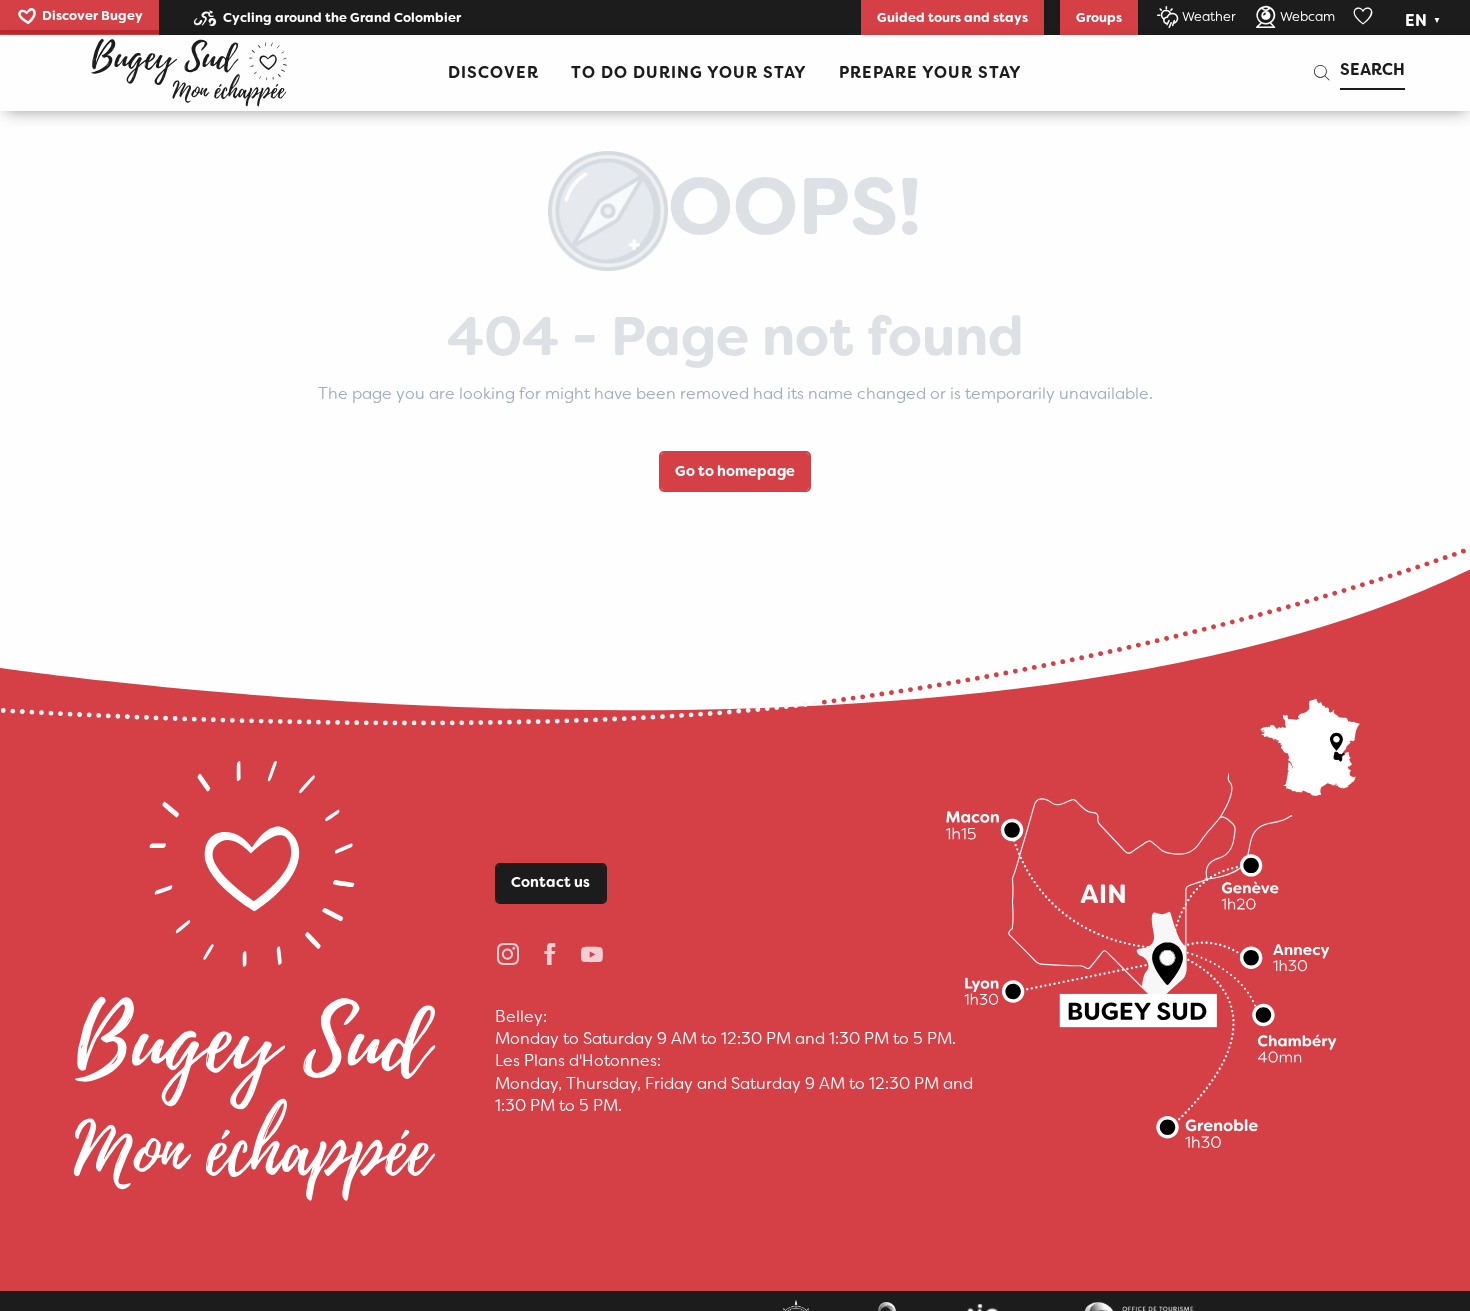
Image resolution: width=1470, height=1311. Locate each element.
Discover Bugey (92, 15)
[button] (1424, 21)
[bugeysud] (189, 73)
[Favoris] (1365, 17)
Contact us (550, 882)
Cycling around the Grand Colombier (342, 17)
